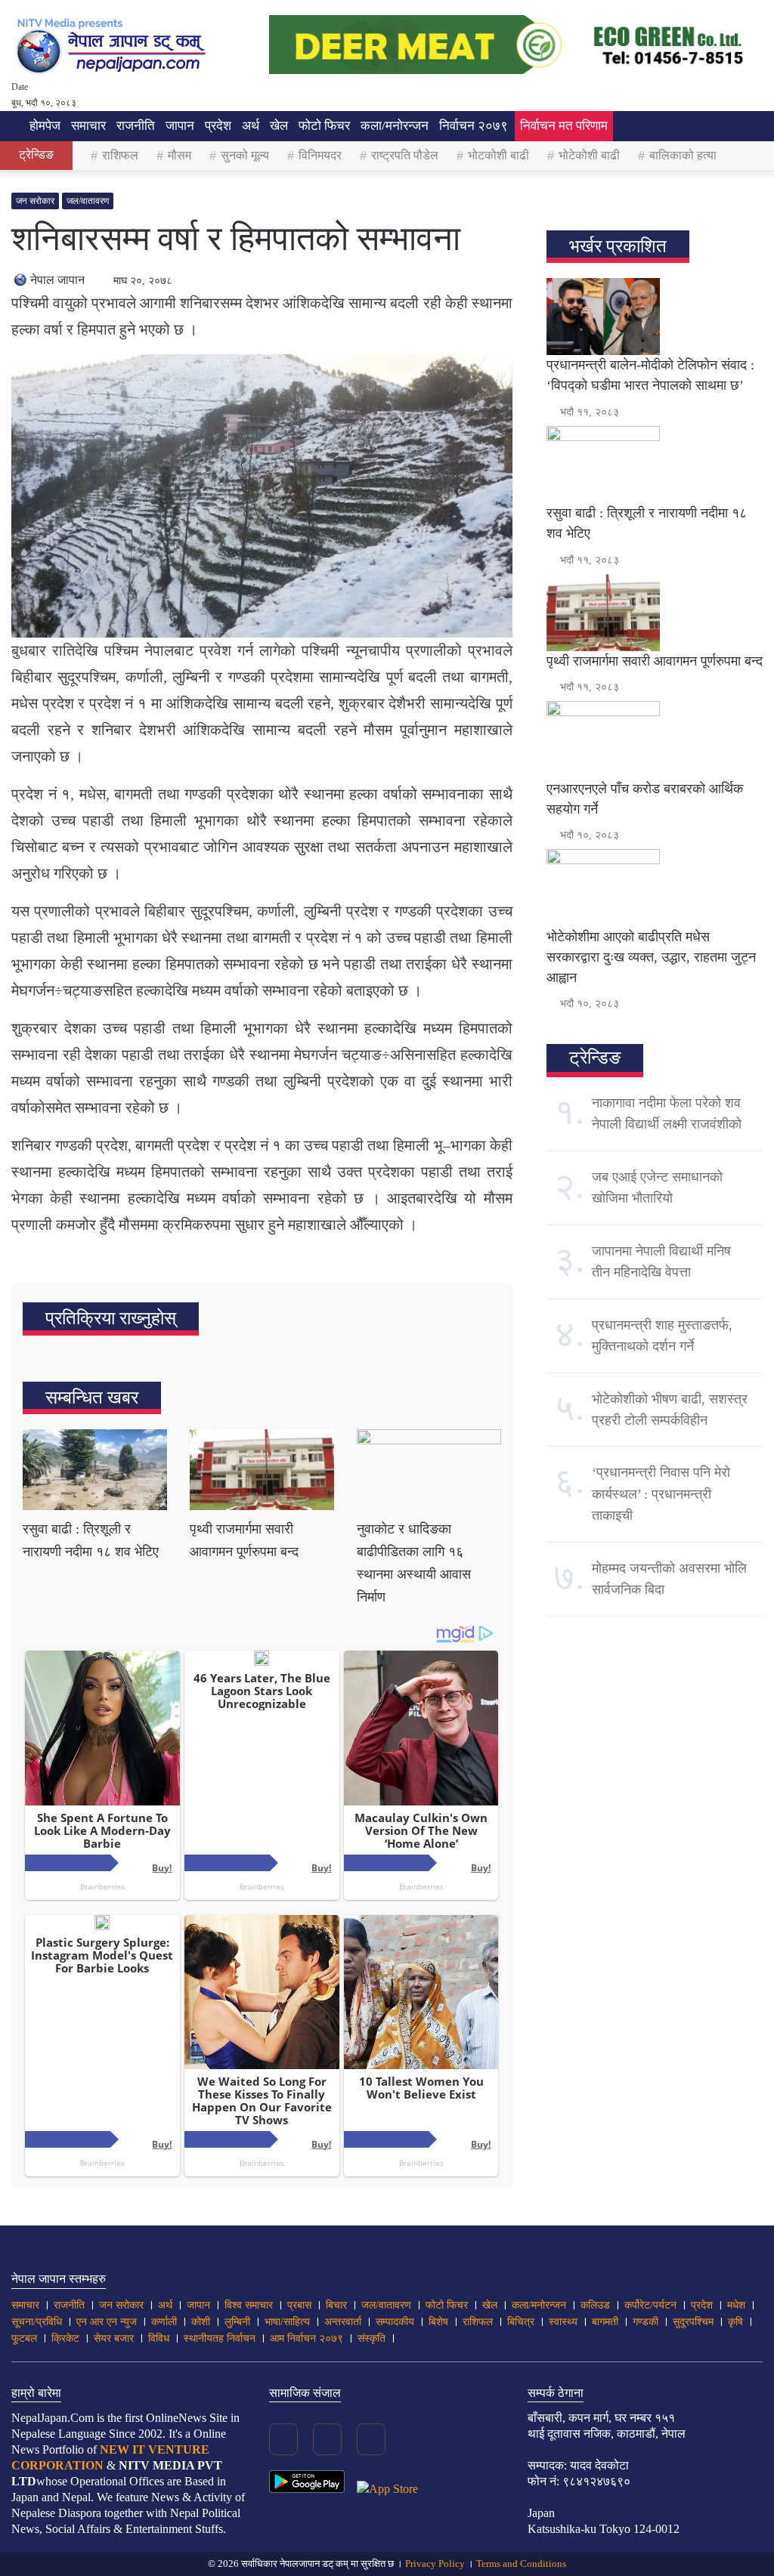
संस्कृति (372, 2338)
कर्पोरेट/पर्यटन (650, 2305)
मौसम (180, 155)
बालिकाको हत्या (683, 155)
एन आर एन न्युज (107, 2322)
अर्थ (251, 126)
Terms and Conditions (521, 2564)
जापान (180, 126)
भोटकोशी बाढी (498, 155)
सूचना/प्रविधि (37, 2322)
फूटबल (24, 2338)
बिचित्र (521, 2322)
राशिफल (120, 155)
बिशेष (438, 2322)
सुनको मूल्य (245, 155)
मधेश (736, 2305)
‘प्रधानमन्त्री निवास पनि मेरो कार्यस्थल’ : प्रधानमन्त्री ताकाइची (661, 1494)
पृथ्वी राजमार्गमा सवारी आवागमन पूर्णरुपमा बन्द (655, 661)
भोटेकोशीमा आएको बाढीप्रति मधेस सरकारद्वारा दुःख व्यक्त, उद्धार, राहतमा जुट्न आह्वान (651, 957)
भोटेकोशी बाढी (589, 155)
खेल (279, 126)
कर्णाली (164, 2322)
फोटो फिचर (324, 126)
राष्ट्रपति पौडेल (405, 155)
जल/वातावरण (88, 201)
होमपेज (43, 126)
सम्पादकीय (395, 2322)
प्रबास (299, 2305)
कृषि (735, 2322)
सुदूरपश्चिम (693, 2322)
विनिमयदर (320, 155)
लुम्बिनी (237, 2322)
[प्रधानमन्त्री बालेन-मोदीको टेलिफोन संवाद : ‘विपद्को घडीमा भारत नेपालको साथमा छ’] (655, 317)
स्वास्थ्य (563, 2322)
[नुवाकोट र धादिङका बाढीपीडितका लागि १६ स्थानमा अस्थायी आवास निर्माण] (429, 1470)
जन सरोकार (35, 201)
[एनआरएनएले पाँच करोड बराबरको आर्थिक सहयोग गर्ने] (655, 740)
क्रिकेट (65, 2338)
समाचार (88, 126)
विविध (159, 2338)
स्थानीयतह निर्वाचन (220, 2338)
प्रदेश (218, 126)
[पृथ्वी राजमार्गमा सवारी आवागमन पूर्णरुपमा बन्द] (262, 1470)
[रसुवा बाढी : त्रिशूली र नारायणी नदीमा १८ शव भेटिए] (95, 1470)
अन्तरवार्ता (343, 2322)
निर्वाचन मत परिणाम (564, 126)
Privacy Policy (435, 2564)
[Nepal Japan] (113, 45)
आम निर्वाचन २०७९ (307, 2338)
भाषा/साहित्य (287, 2322)
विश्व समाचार (249, 2305)
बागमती (605, 2322)
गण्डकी (646, 2322)
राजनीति (136, 126)
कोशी (201, 2322)
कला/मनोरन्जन (395, 126)
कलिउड (595, 2305)
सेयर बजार (114, 2338)
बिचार (336, 2305)
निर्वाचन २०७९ (474, 126)
